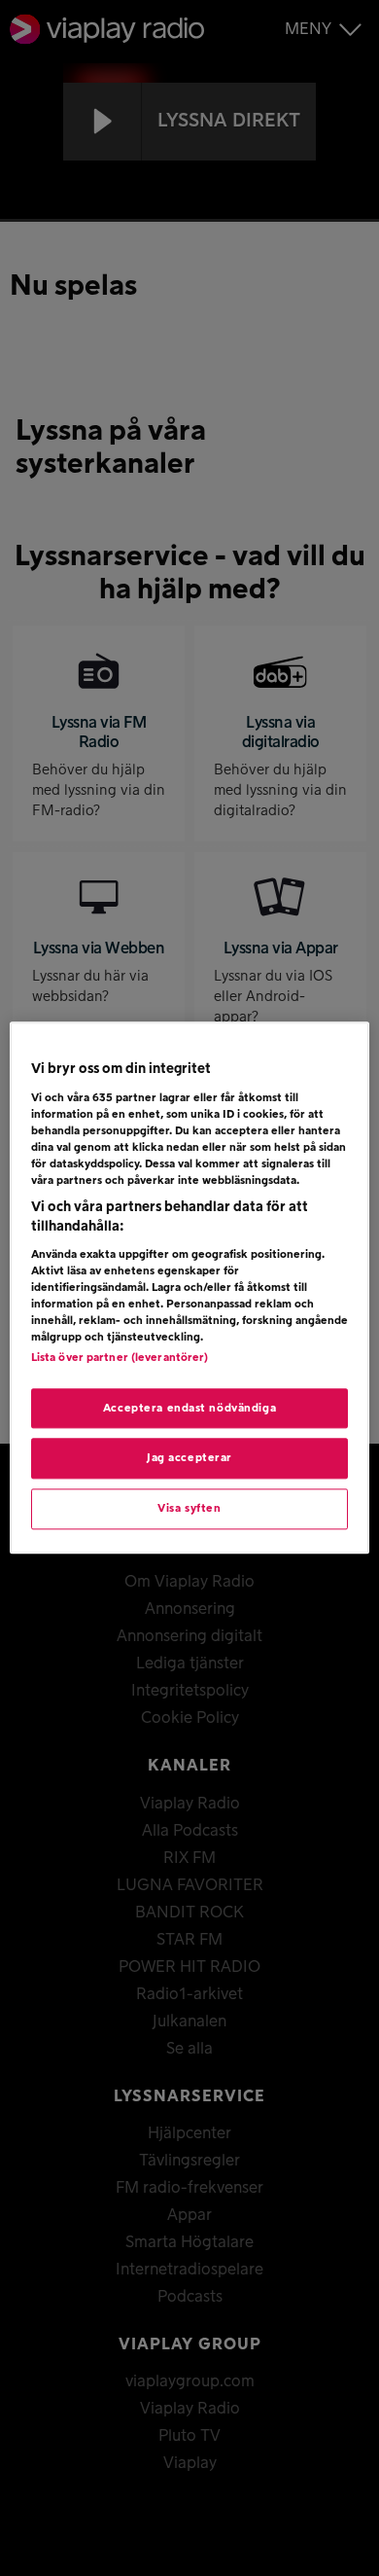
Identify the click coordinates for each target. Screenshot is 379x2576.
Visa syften (189, 1509)
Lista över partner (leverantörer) (120, 1358)
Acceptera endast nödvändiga (189, 1408)
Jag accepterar (189, 1459)
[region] (190, 1288)
